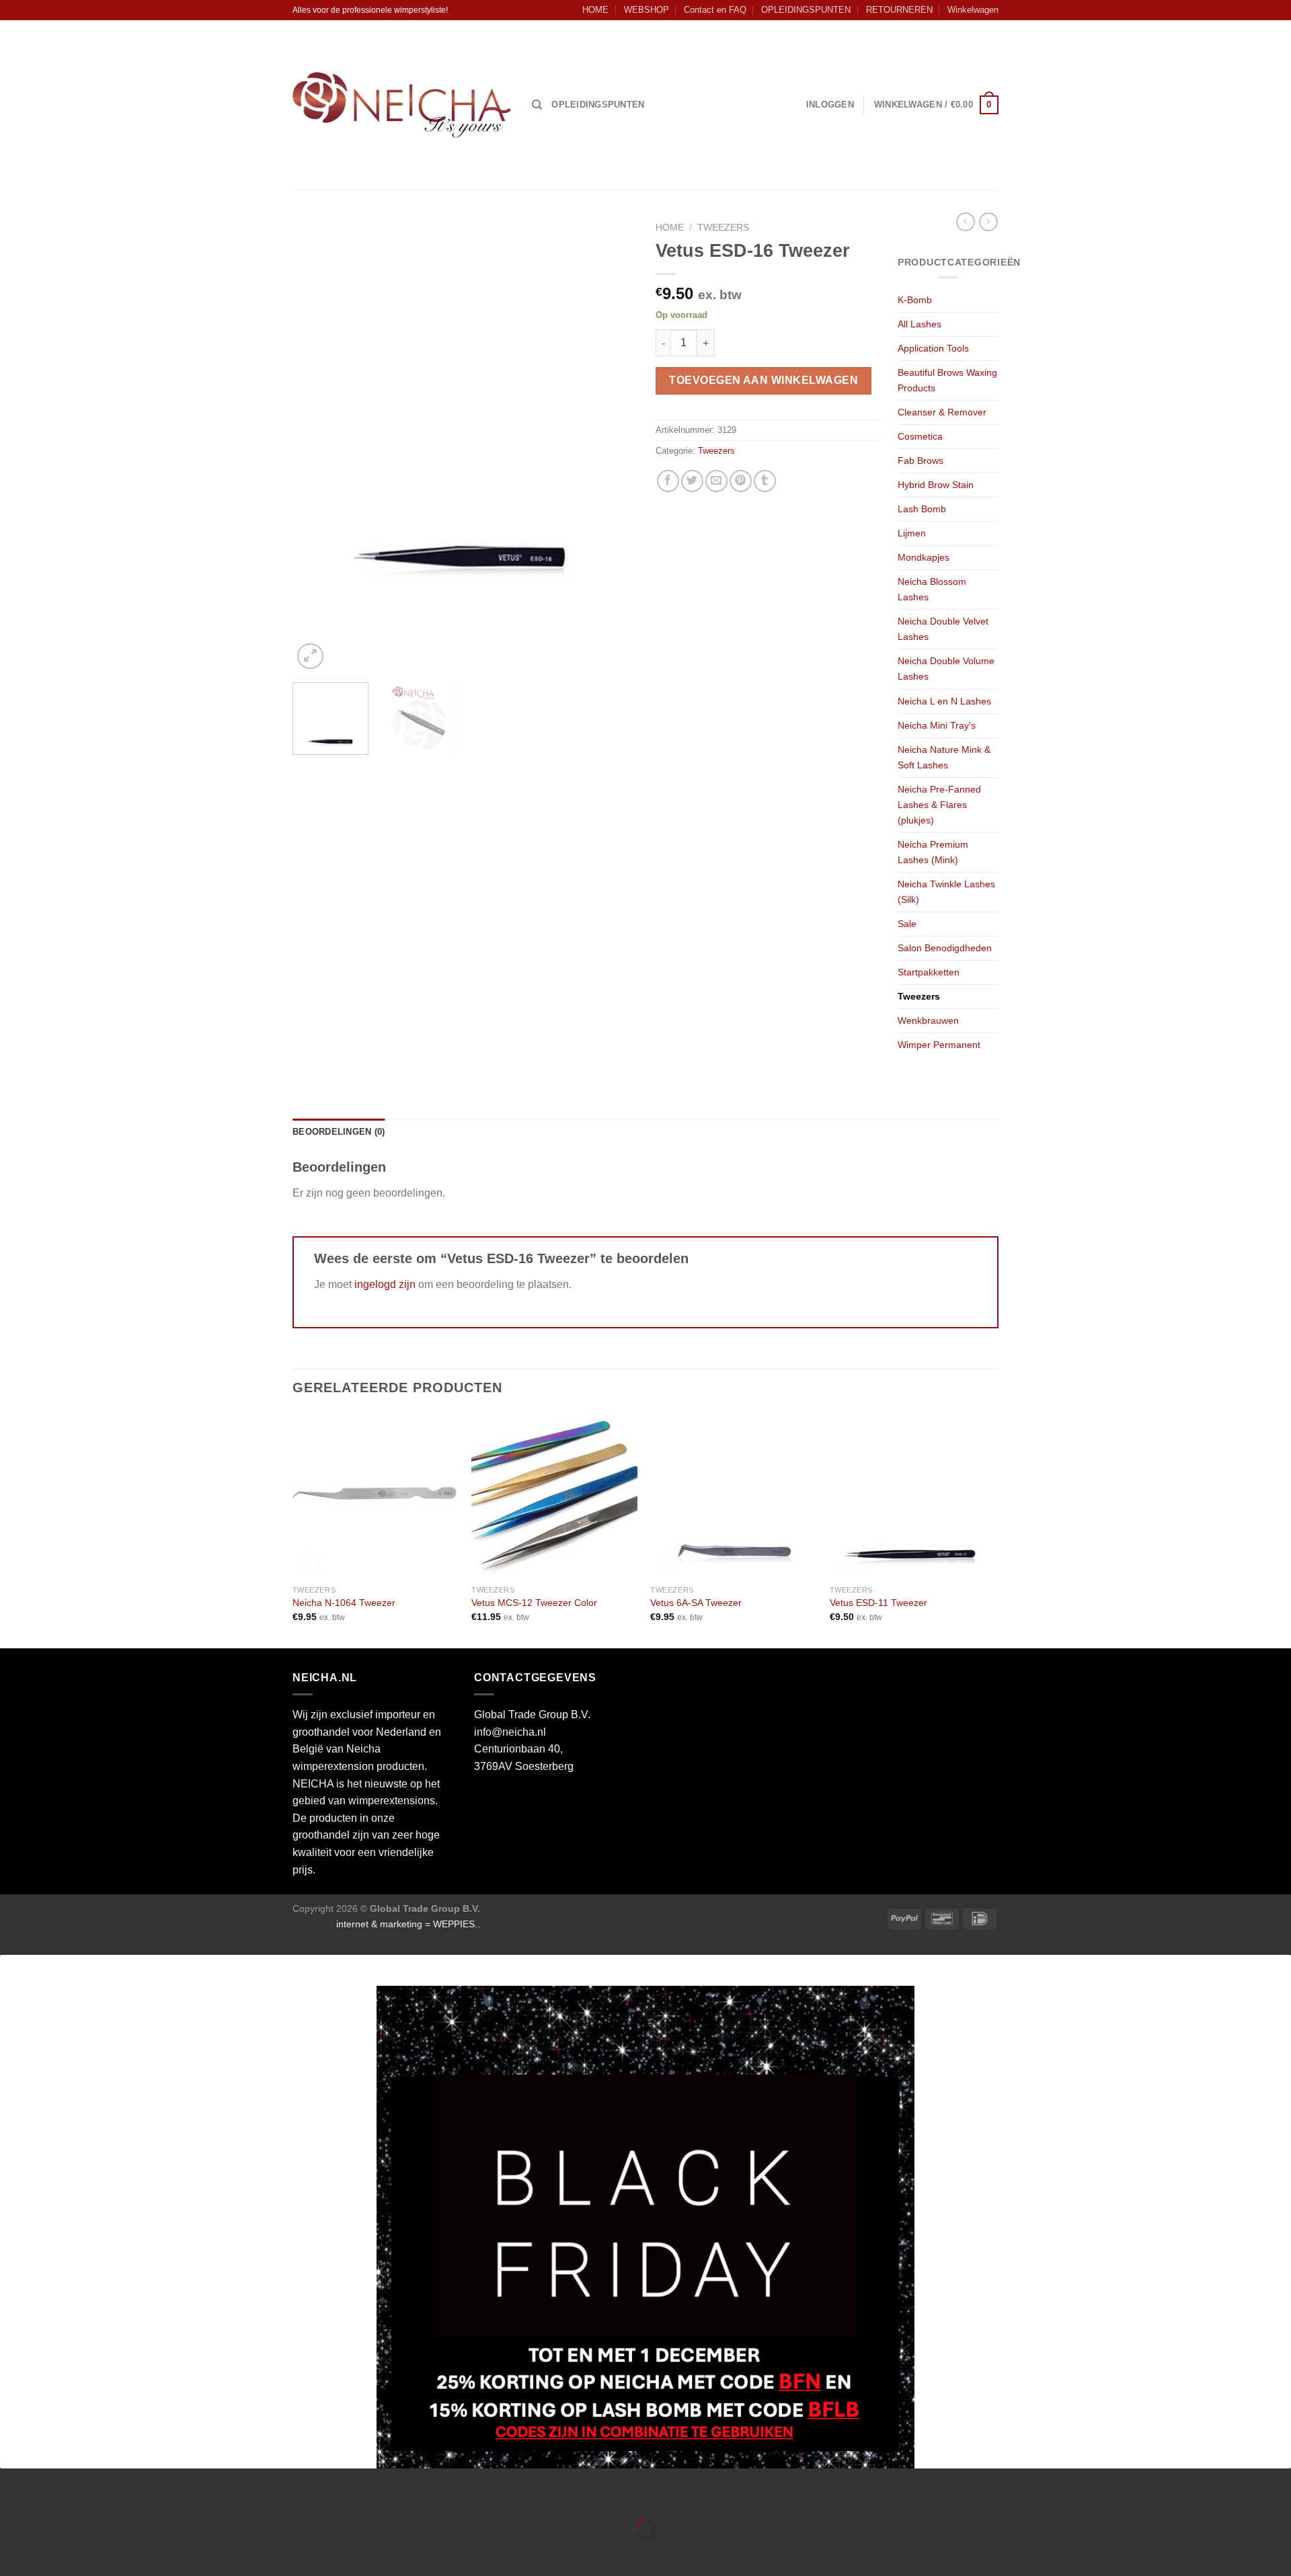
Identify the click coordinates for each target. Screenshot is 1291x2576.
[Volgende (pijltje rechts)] (53, 2552)
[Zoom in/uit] (53, 2496)
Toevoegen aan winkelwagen (764, 380)
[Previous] (316, 444)
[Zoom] (310, 656)
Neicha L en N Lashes (944, 701)
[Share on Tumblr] (765, 481)
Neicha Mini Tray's (937, 725)
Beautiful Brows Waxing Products (947, 380)
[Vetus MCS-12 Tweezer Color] (554, 1495)
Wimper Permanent (939, 1045)
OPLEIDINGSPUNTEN (806, 10)
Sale (907, 924)
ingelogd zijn (385, 1284)
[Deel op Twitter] (692, 481)
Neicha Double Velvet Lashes (943, 629)
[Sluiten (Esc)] (13, 2496)
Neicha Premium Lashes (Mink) (933, 852)
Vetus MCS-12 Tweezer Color (534, 1603)
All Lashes (920, 324)
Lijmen (912, 533)
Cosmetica (920, 436)
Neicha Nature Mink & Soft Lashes (944, 757)
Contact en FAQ (715, 10)
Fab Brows (921, 460)
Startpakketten (929, 972)
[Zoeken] (537, 105)
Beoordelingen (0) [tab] (339, 1132)
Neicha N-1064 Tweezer (344, 1603)
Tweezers (723, 228)
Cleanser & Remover (942, 412)
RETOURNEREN (899, 10)
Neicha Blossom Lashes (932, 589)
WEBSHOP (647, 10)
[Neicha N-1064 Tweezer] (376, 1495)
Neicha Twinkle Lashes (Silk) (946, 892)
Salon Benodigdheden (945, 948)
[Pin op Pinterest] (741, 481)
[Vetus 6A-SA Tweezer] (733, 1495)
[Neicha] (402, 105)
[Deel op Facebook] (668, 481)
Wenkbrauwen (928, 1020)
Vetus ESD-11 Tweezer (878, 1603)
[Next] (612, 444)
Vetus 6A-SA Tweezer (696, 1603)
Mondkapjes (924, 557)
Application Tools (933, 348)
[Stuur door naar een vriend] (716, 481)
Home (670, 228)
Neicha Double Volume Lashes (946, 669)
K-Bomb (915, 300)
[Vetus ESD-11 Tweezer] (913, 1495)
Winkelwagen (973, 10)
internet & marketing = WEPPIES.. (408, 1924)
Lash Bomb (922, 509)
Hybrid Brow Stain (936, 485)
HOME (595, 10)
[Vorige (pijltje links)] (13, 2552)
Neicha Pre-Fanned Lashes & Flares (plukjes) (939, 805)
